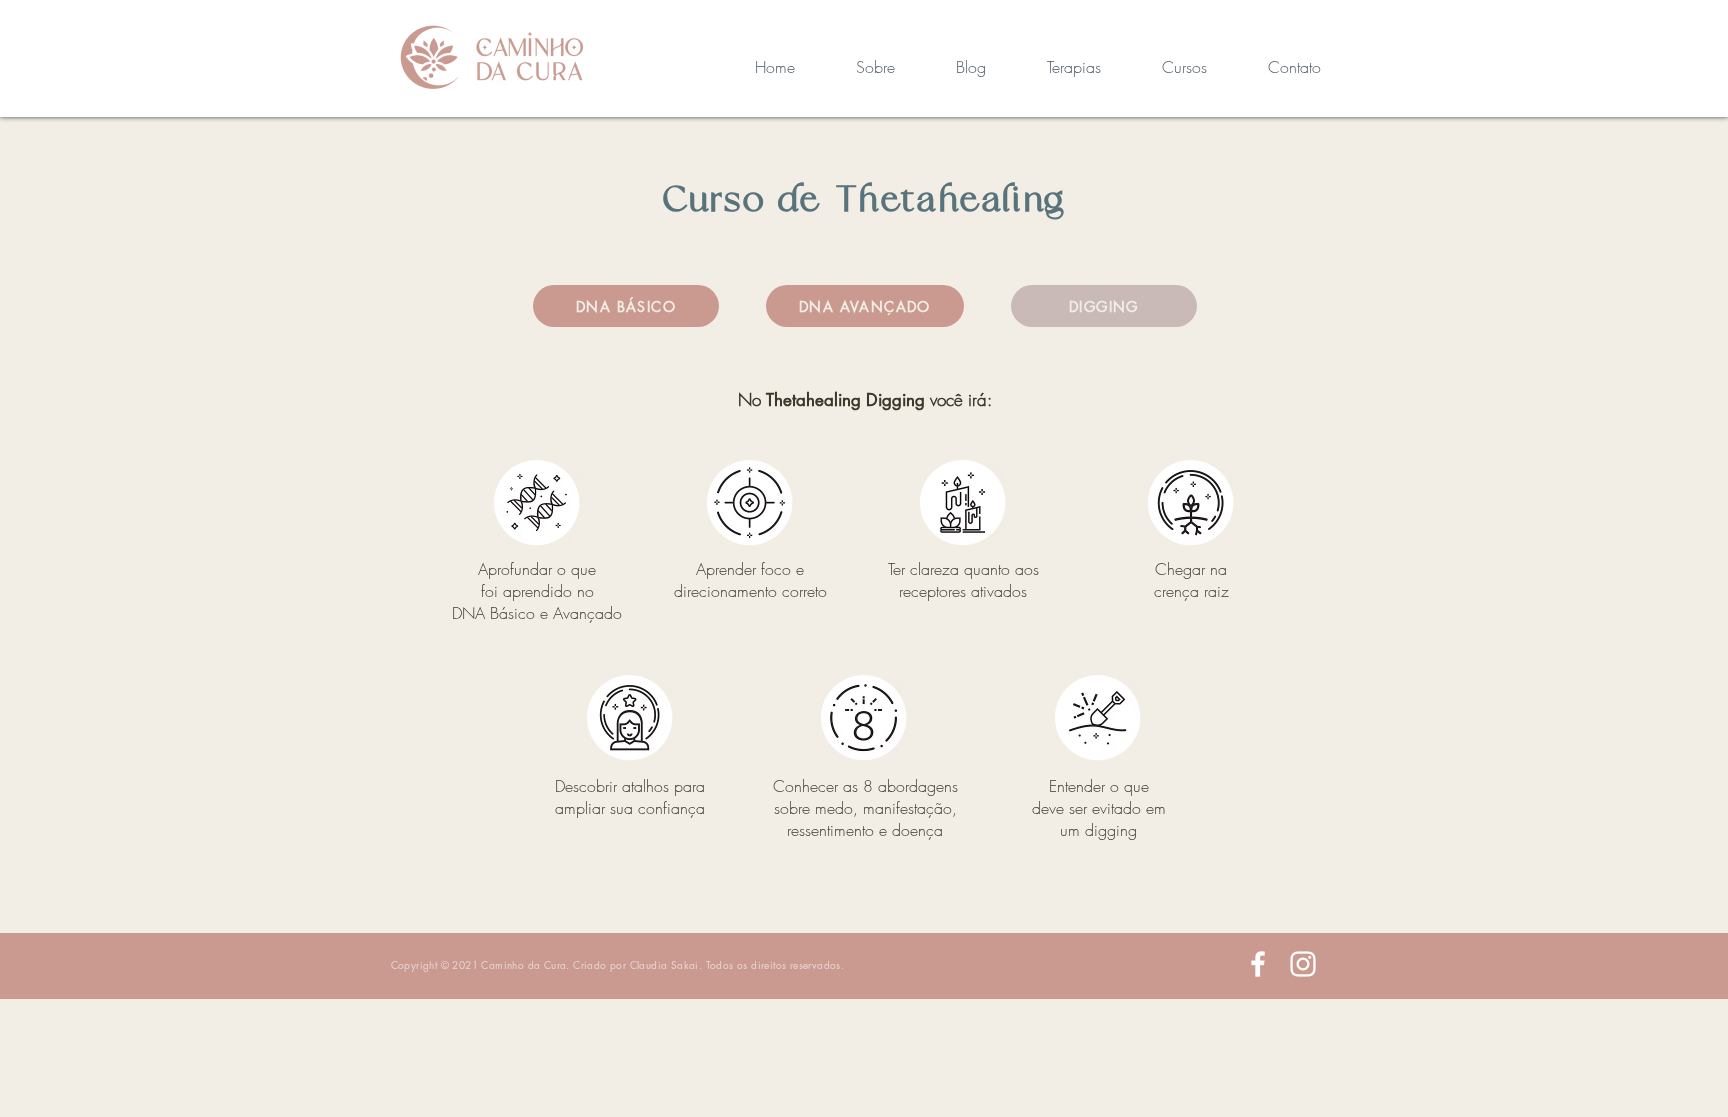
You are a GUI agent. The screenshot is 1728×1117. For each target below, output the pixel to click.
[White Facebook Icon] (1258, 964)
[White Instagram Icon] (1303, 964)
